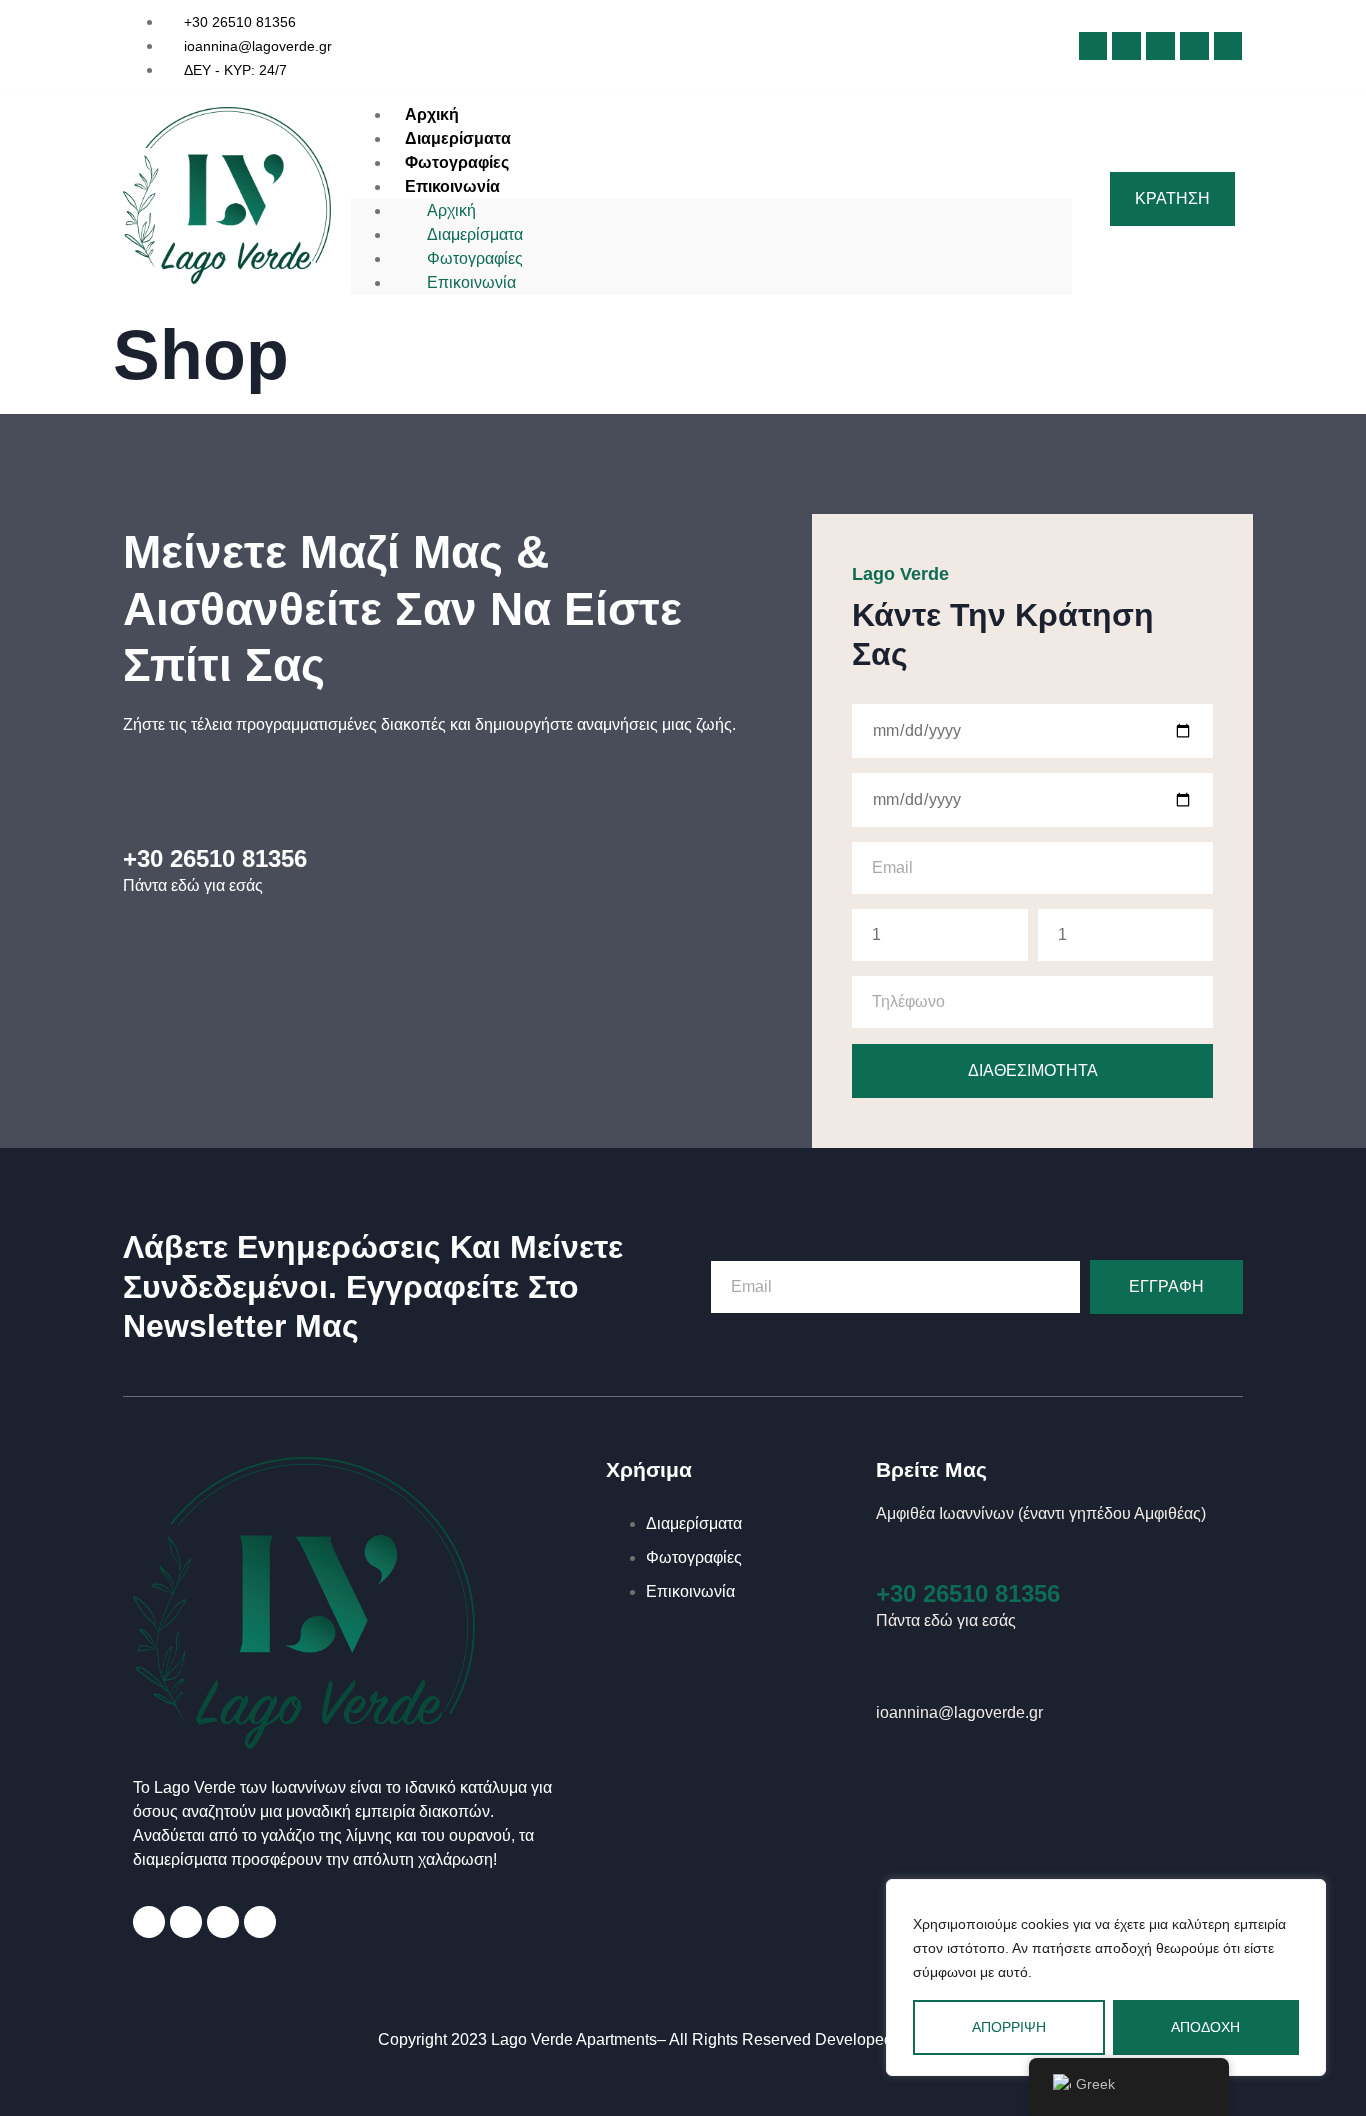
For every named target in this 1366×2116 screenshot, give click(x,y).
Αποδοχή (1205, 2027)
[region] (1106, 1977)
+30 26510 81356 (968, 1593)
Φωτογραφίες (475, 258)
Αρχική (451, 210)
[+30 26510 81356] (894, 1554)
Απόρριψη (1009, 2027)
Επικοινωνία (452, 186)
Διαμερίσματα (475, 234)
